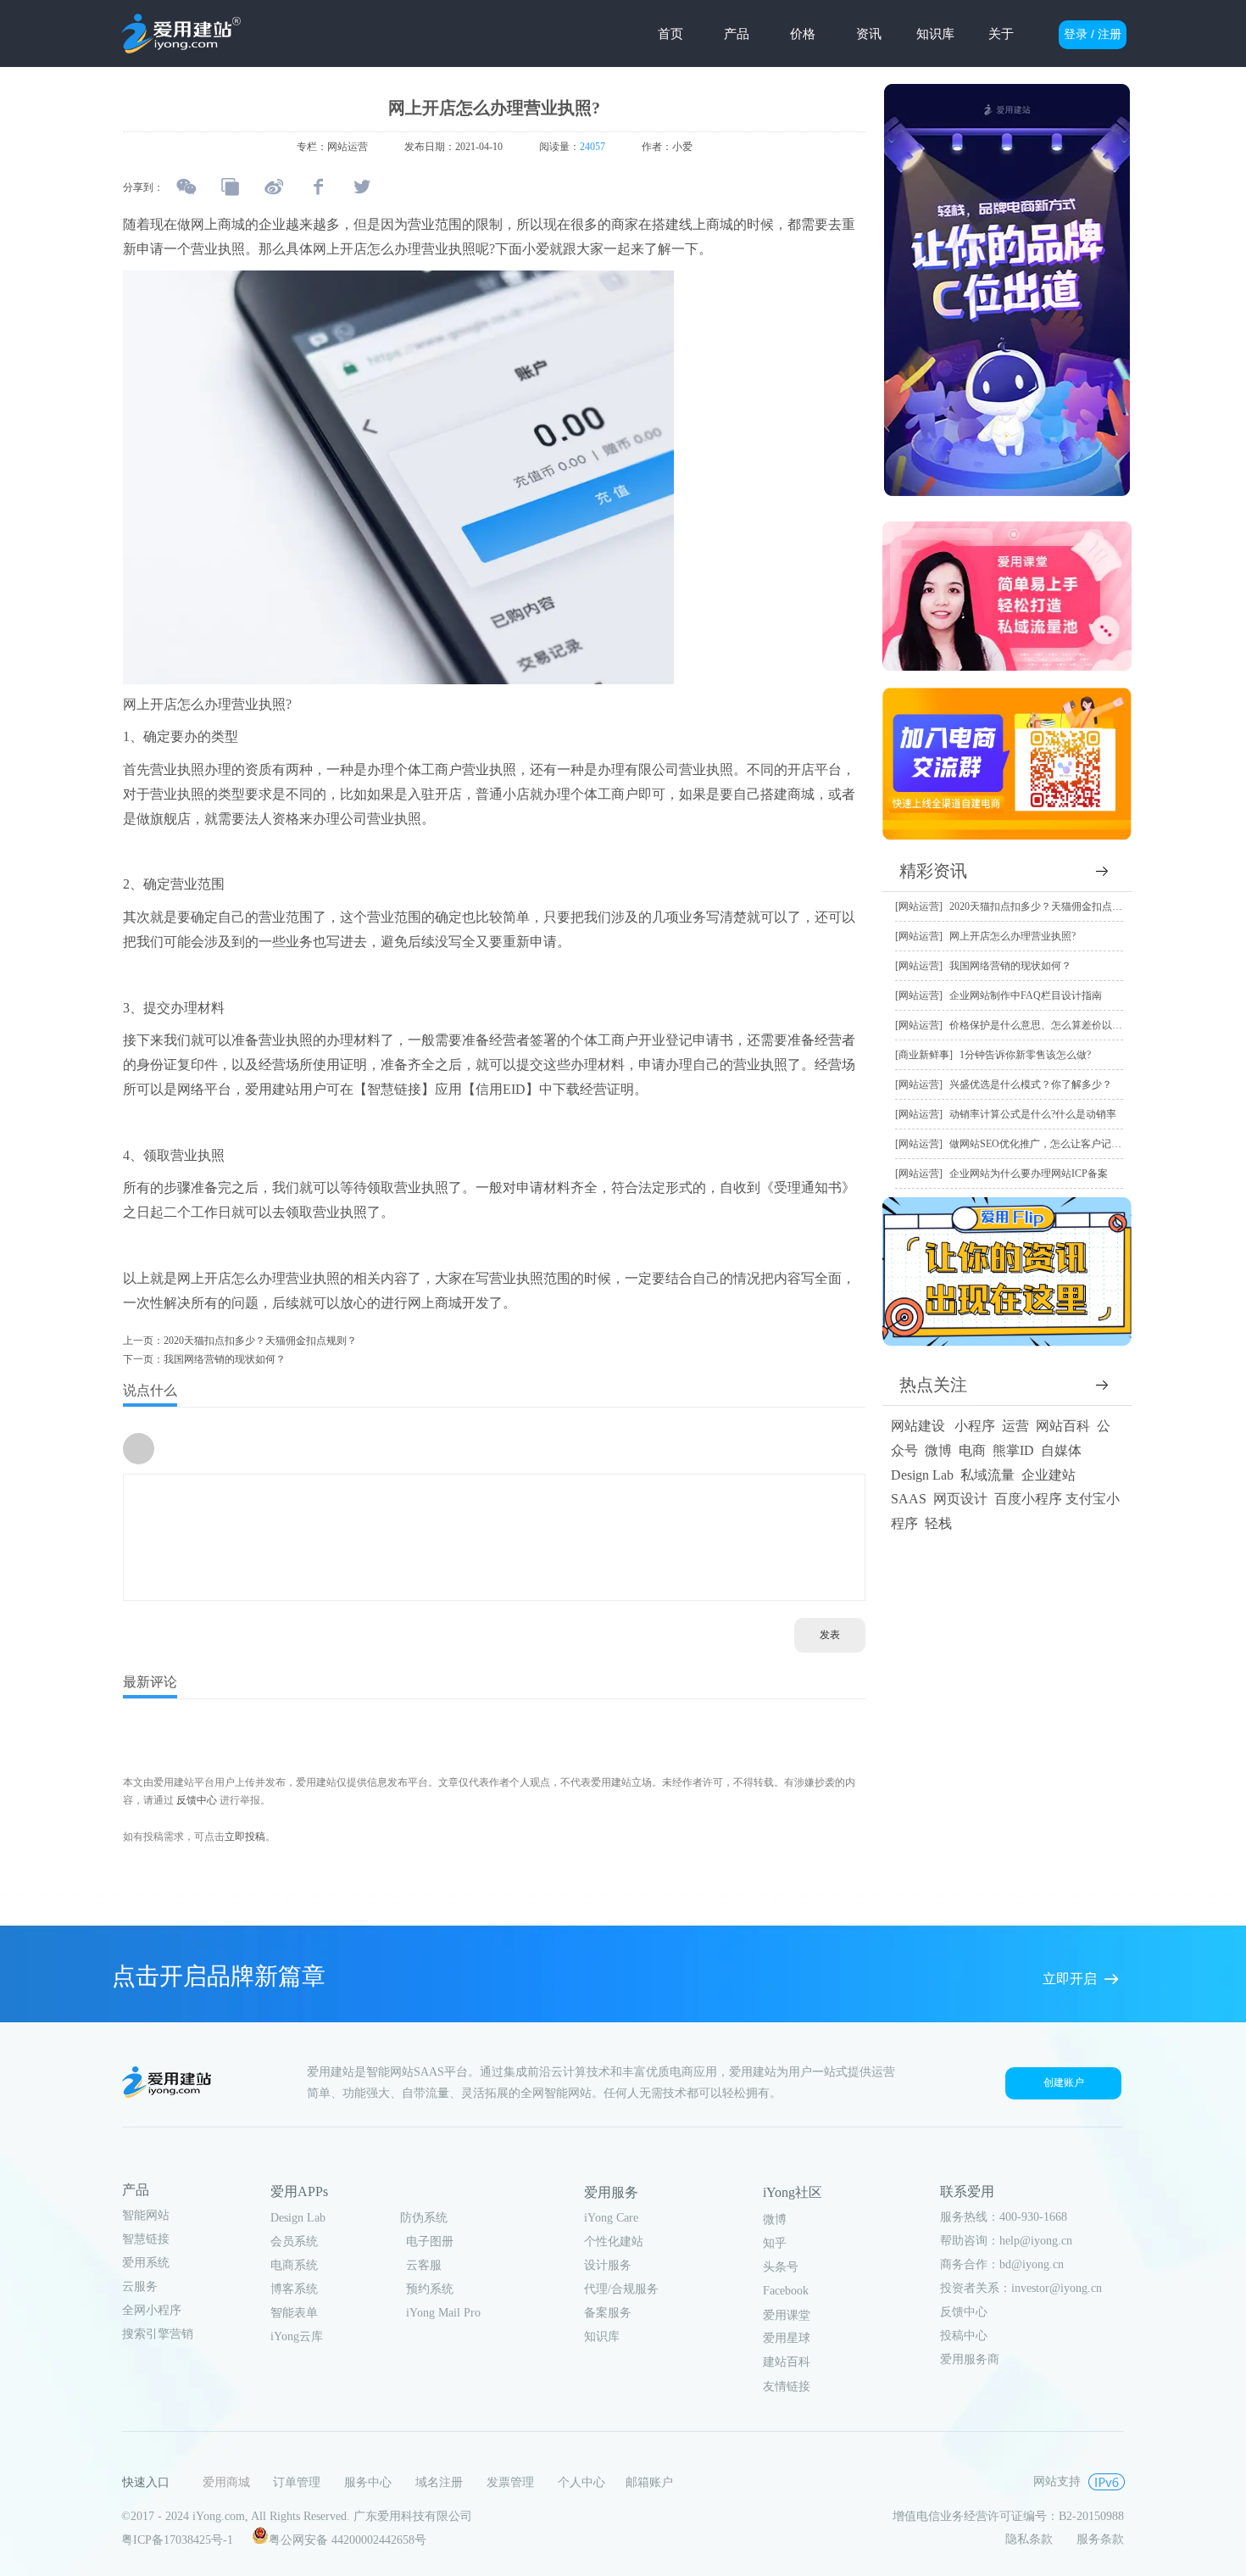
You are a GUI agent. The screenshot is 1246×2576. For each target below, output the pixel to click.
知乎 (775, 2243)
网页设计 (960, 1499)
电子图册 (430, 2241)
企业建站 (1049, 1475)
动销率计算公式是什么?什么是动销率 (1033, 1114)
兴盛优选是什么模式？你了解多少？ (1031, 1084)
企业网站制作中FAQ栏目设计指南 (1026, 995)
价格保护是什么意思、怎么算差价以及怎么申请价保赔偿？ (1082, 1025)
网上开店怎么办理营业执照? (1012, 936)
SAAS (909, 1499)
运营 (1015, 1426)
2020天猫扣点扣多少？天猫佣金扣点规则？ (1046, 906)
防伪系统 (424, 2218)
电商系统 (294, 2265)
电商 (972, 1450)
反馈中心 (197, 1800)
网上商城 (435, 1303)
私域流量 (987, 1475)
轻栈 (938, 1523)
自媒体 (1061, 1450)
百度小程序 (1028, 1499)
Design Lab (922, 1475)
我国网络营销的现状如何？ (1010, 966)
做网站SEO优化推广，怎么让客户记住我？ (1046, 1144)
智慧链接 (146, 2239)
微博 (938, 1450)
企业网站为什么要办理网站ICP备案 (1029, 1174)
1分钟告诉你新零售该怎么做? (1025, 1055)
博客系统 (294, 2289)
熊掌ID (1013, 1450)
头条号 (781, 2267)
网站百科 (1063, 1426)
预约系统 (430, 2289)
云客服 (424, 2265)
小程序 (975, 1426)
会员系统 (294, 2241)
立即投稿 (245, 1837)
